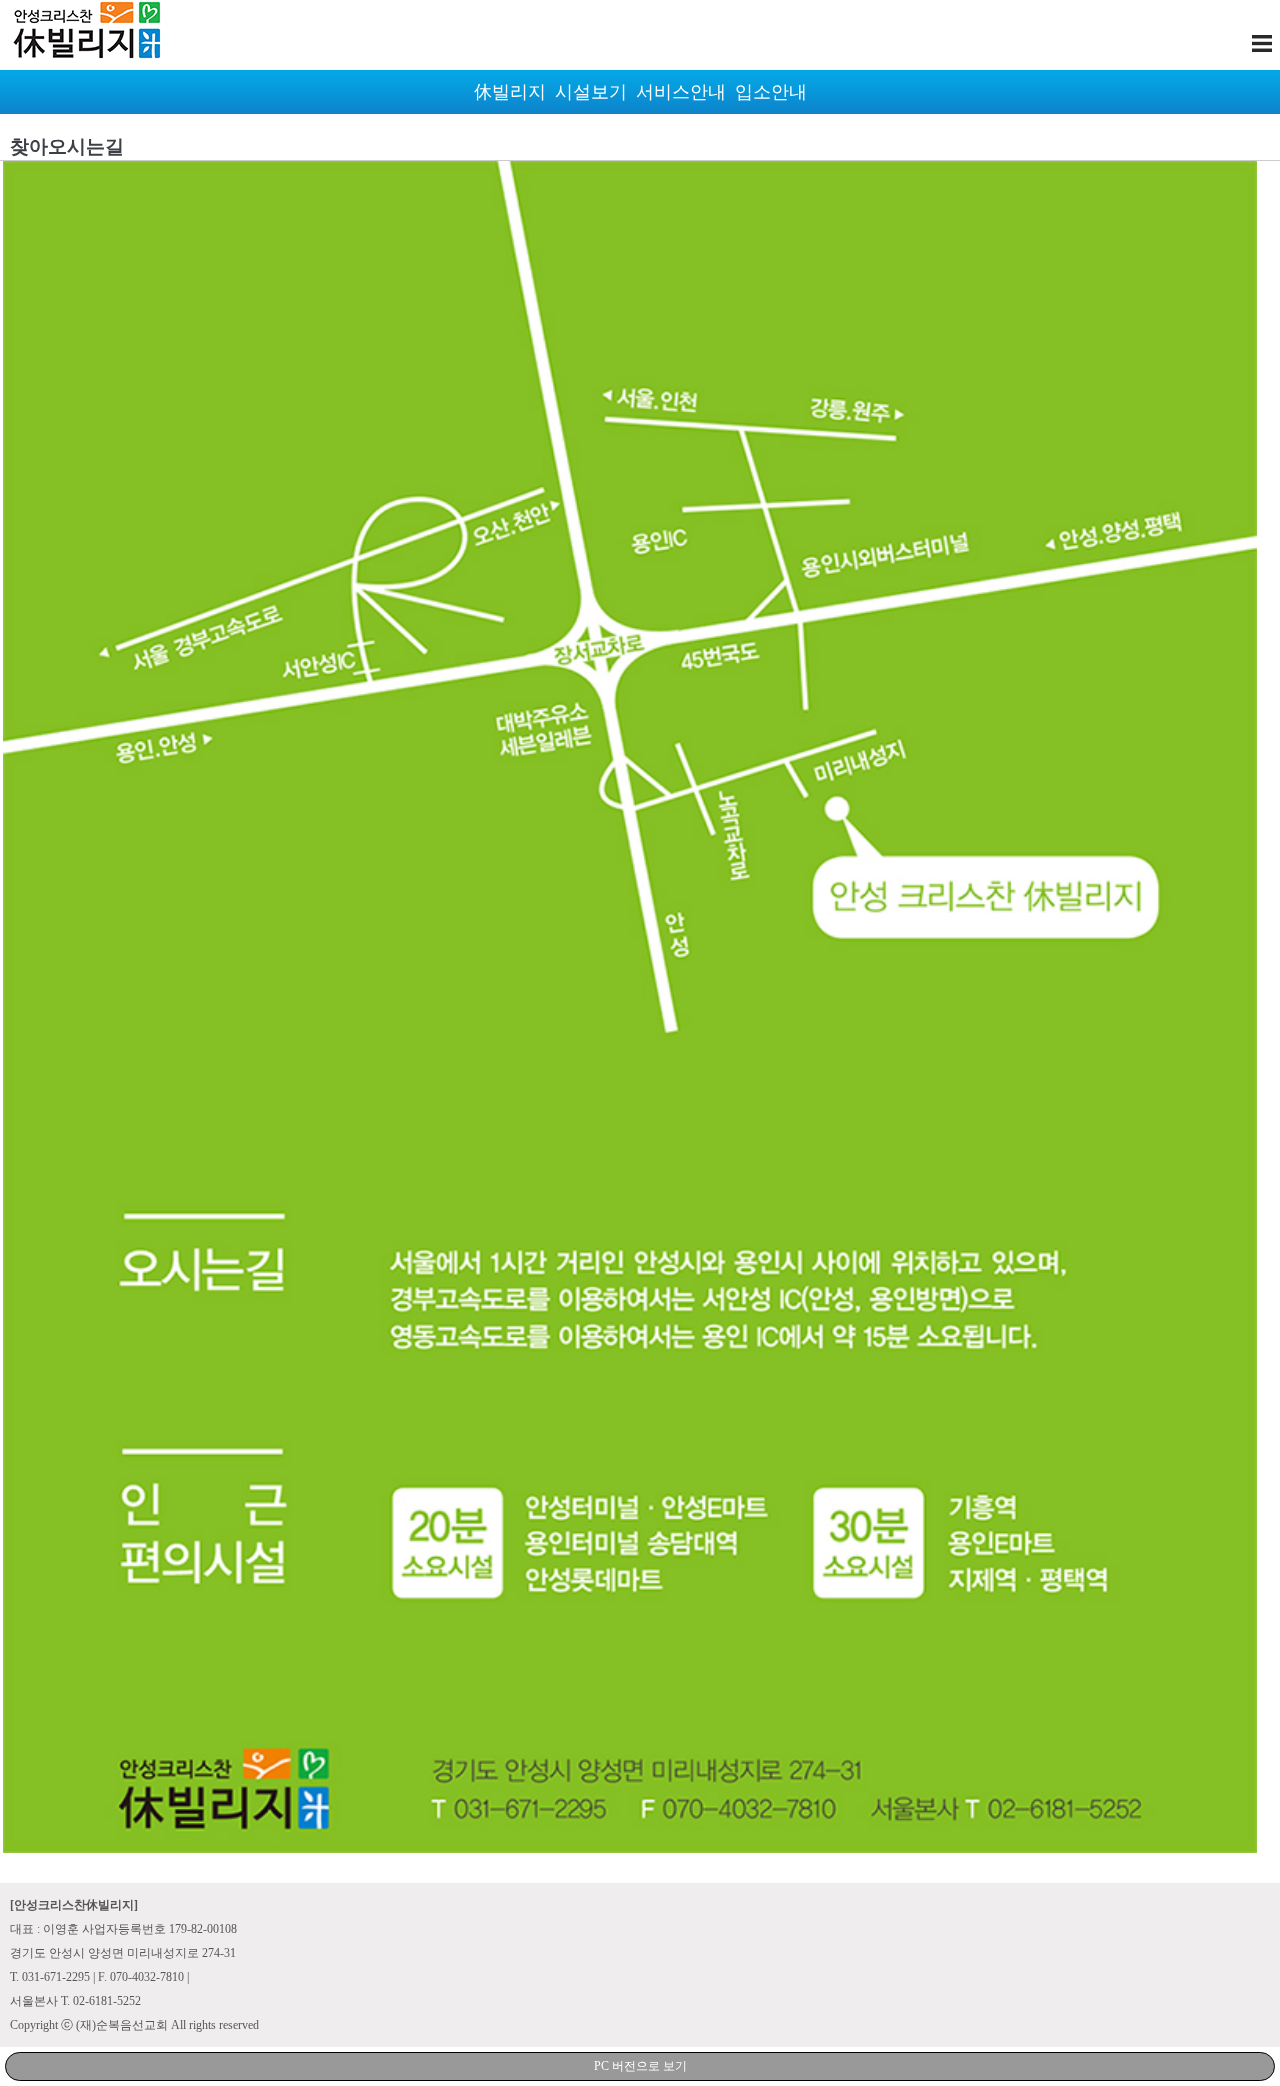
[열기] (1262, 43)
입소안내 (771, 92)
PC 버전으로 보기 (640, 2066)
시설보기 (591, 92)
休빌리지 (510, 92)
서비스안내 (681, 92)
